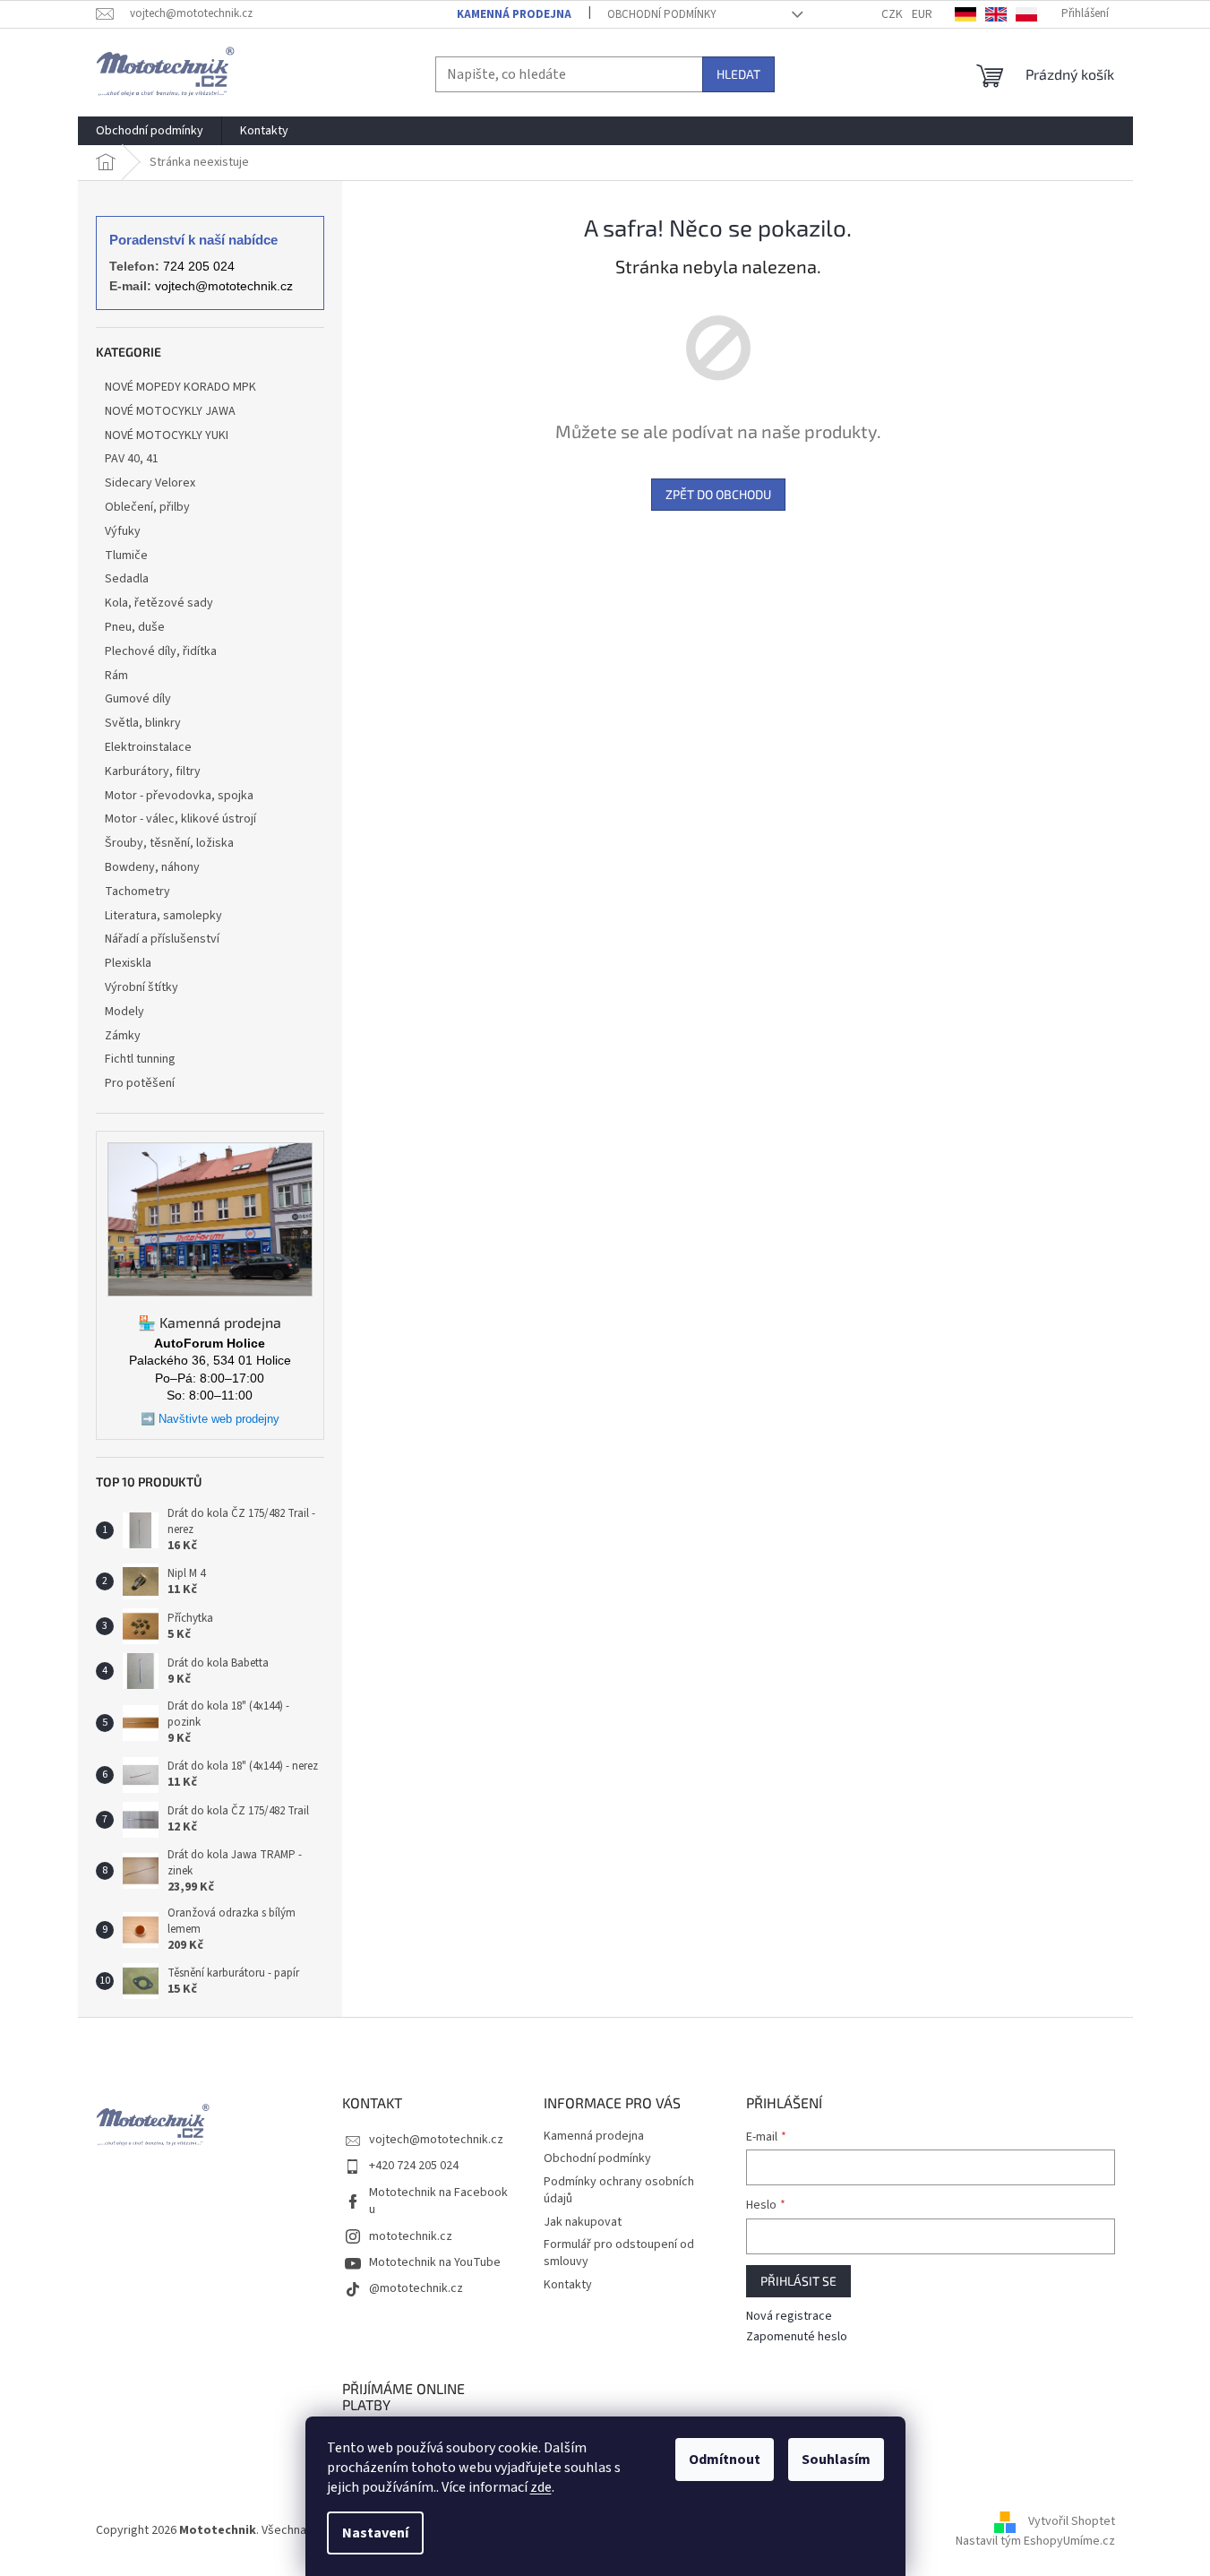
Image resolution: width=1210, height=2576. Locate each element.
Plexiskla (128, 963)
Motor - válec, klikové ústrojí (180, 819)
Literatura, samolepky (163, 916)
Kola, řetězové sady (159, 603)
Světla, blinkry (143, 723)
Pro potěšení (140, 1083)
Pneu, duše (135, 627)
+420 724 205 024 (414, 2166)
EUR (922, 14)
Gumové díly (138, 699)
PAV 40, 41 (132, 459)
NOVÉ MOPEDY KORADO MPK (180, 387)
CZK (892, 14)
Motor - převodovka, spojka (179, 796)
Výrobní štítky (142, 987)
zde (541, 2487)
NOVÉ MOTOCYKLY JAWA (170, 411)
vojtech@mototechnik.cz (224, 286)
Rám (116, 676)
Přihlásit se (798, 2281)
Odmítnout (725, 2460)
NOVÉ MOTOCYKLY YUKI (167, 435)
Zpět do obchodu (718, 494)
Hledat (738, 74)
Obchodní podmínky (662, 14)
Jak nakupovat (583, 2222)
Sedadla (127, 579)
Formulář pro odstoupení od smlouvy (619, 2253)
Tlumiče (126, 556)
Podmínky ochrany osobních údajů (619, 2190)
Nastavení (375, 2533)
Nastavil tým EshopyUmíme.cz (1035, 2541)
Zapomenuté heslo (797, 2337)
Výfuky (123, 531)
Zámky (123, 1036)
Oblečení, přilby (147, 507)
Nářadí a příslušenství (162, 939)
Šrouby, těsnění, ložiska (169, 843)
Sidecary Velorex (150, 483)
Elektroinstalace (148, 747)
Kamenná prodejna (514, 14)
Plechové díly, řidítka (161, 651)
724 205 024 (199, 266)
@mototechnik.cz (416, 2288)
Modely (124, 1012)
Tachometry (137, 892)
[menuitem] (150, 131)
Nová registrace (789, 2317)
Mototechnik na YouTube (435, 2262)
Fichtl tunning (140, 1059)
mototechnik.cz (411, 2236)
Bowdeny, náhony (152, 867)
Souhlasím (836, 2460)
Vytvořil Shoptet (1072, 2521)
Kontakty (568, 2285)
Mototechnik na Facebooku (438, 2201)
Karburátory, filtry (153, 771)
